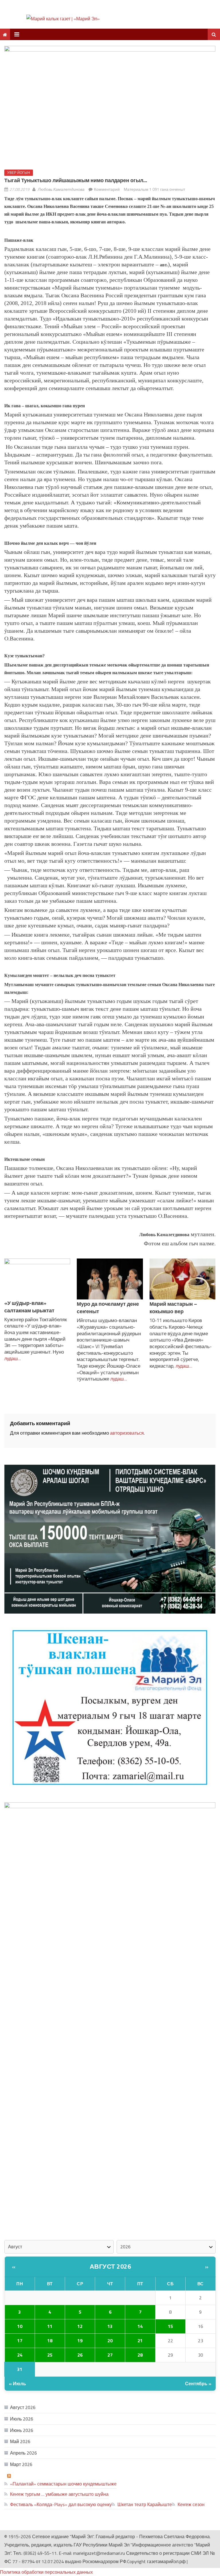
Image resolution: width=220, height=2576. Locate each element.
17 (20, 2341)
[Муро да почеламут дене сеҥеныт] (110, 1279)
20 (110, 2341)
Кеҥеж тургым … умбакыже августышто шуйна (59, 2494)
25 (50, 2355)
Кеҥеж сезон (191, 2504)
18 (50, 2341)
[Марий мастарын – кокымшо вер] (183, 1279)
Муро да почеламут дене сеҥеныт (108, 1308)
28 (140, 2355)
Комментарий (107, 189)
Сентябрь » (198, 2384)
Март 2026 (21, 2464)
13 (110, 2326)
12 (80, 2326)
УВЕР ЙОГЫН (19, 173)
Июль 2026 (22, 2419)
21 (140, 2341)
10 (20, 2326)
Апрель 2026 (23, 2453)
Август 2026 (110, 2266)
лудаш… (13, 1358)
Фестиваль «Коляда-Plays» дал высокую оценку (61, 2504)
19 (80, 2341)
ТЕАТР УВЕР (27, 2475)
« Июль (17, 2384)
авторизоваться (127, 1433)
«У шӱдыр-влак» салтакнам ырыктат (29, 1307)
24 (20, 2355)
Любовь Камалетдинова (61, 189)
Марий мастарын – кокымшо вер (173, 1308)
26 (80, 2355)
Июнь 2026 (22, 2430)
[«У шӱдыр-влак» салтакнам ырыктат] (37, 1279)
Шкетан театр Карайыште (145, 2504)
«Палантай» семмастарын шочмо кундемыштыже (63, 2484)
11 (50, 2326)
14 (140, 2326)
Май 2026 (20, 2441)
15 (170, 2326)
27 (110, 2355)
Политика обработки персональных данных (46, 2572)
